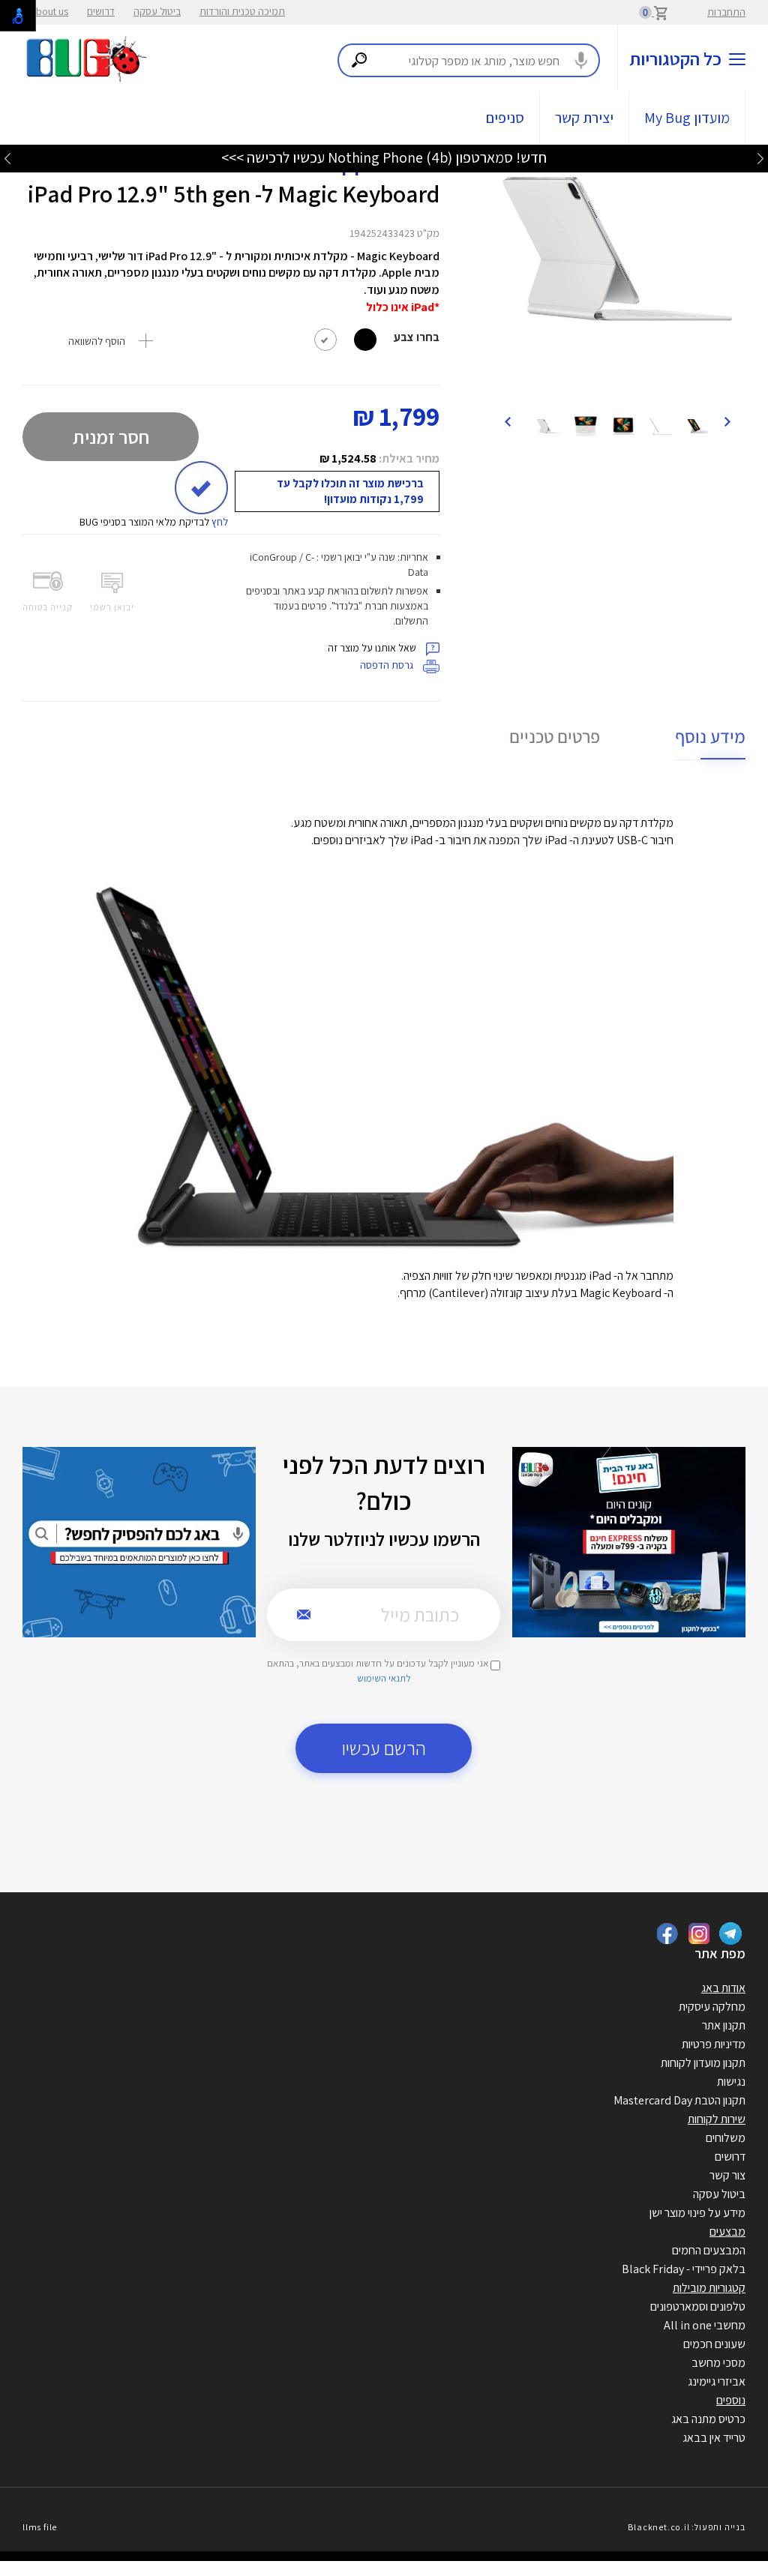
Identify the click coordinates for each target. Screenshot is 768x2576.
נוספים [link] (731, 2400)
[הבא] (507, 421)
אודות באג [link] (723, 1988)
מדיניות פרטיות (714, 2044)
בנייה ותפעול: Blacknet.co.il (686, 2527)
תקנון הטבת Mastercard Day (679, 2100)
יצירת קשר (584, 118)
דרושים (101, 11)
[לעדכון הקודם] (760, 158)
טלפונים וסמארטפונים (698, 2306)
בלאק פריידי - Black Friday (684, 2269)
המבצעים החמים (709, 2250)
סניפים (505, 118)
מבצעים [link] (727, 2232)
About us (49, 11)
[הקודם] (727, 421)
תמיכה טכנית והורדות (242, 11)
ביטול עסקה (157, 11)
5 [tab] (636, 385)
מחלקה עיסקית (712, 2007)
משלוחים (726, 2138)
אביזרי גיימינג (717, 2381)
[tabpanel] (617, 249)
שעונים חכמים (714, 2344)
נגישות (731, 2082)
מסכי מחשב (718, 2363)
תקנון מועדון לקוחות (703, 2063)
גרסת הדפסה (388, 665)
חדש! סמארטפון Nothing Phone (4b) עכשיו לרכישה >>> (384, 157)
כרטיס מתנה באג (708, 2419)
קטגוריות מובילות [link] (709, 2288)
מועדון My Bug (687, 118)
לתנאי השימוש (384, 1678)
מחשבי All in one (705, 2325)
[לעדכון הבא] (7, 158)
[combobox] (469, 60)
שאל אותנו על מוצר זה (373, 648)
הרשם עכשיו (384, 1748)
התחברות (726, 12)
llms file (40, 2527)
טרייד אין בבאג (714, 2438)
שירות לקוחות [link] (717, 2119)
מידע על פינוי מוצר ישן (697, 2213)
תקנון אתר (724, 2025)
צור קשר (727, 2175)
